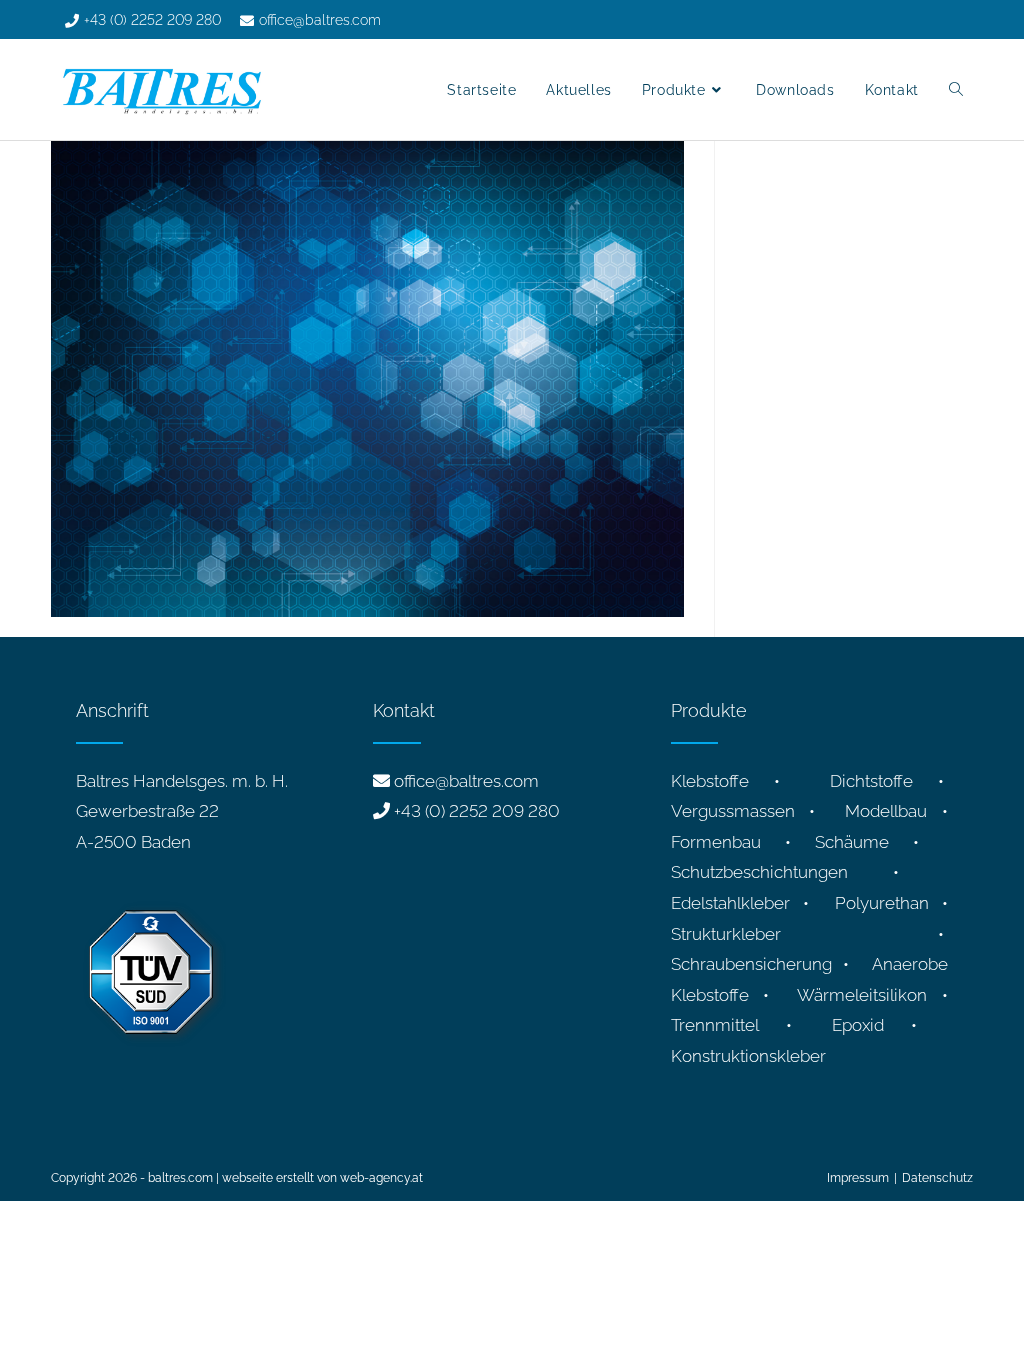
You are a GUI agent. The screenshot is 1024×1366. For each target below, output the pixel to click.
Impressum (858, 1178)
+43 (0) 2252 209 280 (477, 811)
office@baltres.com (466, 781)
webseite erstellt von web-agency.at (322, 1178)
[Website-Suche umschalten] (956, 90)
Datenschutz (937, 1178)
